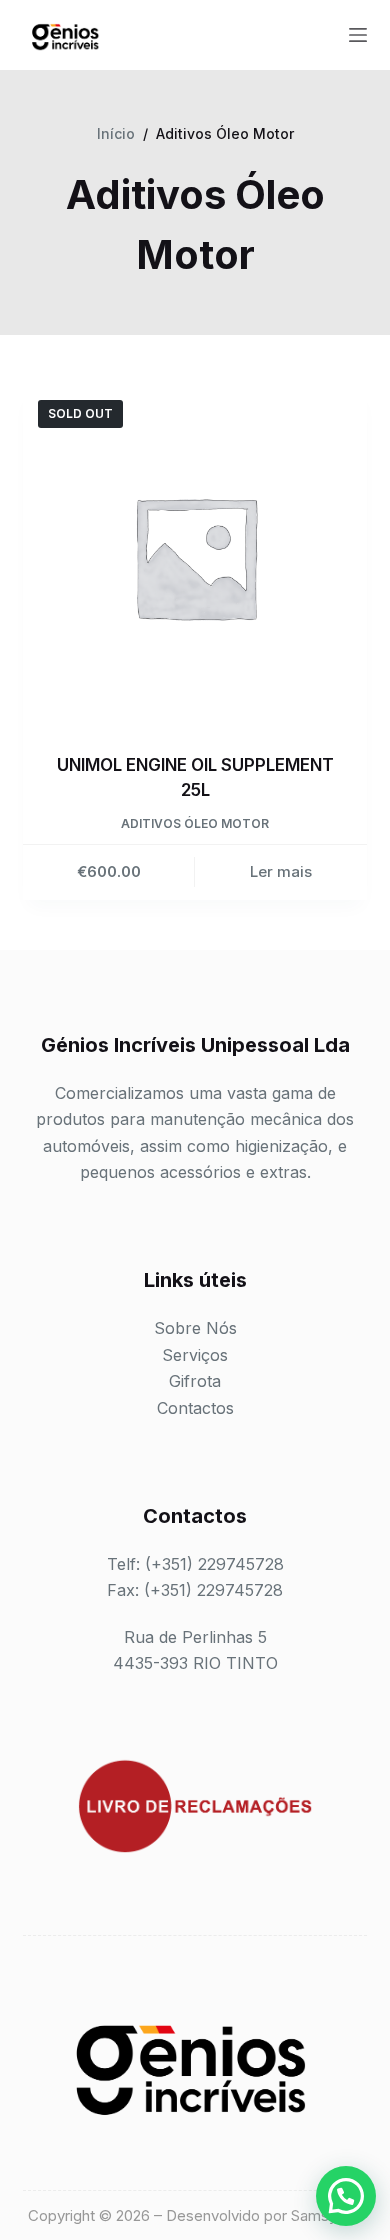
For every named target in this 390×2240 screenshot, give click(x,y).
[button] (346, 2196)
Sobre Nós (195, 1328)
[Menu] (358, 35)
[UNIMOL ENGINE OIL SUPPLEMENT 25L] (194, 556)
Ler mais (281, 871)
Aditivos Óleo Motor (195, 823)
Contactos (195, 1408)
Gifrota (195, 1381)
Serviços (195, 1355)
